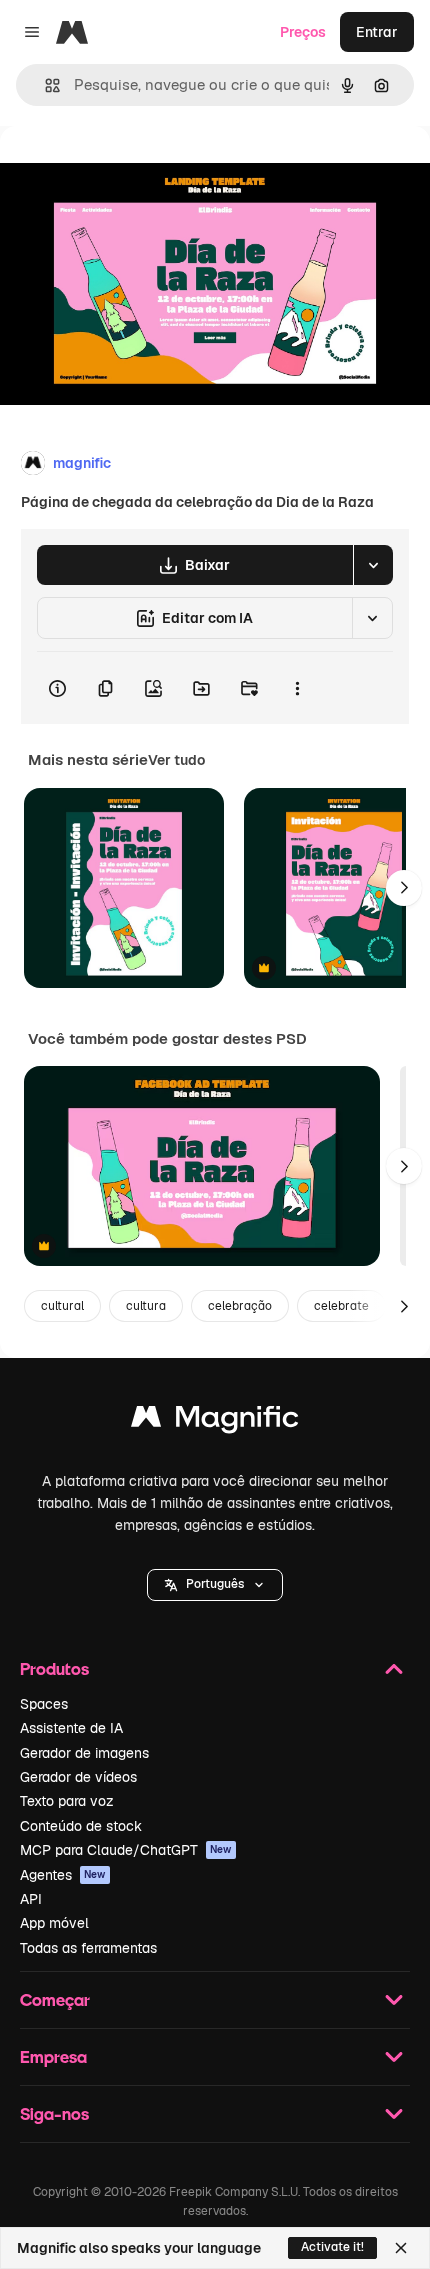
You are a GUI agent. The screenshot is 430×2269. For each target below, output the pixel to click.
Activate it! (332, 2247)
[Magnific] (215, 1421)
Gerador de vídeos (78, 1777)
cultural (62, 1306)
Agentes (63, 1875)
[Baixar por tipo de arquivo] (373, 565)
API (31, 1899)
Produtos (54, 1668)
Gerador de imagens (84, 1753)
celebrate (341, 1306)
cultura (146, 1306)
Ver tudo (176, 760)
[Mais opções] (297, 688)
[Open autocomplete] (44, 85)
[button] (215, 1585)
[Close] (401, 2248)
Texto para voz (67, 1801)
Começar (55, 1999)
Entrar (377, 32)
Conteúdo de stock (81, 1826)
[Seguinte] (404, 888)
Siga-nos (54, 2113)
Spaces (44, 1704)
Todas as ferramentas (88, 1948)
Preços (303, 32)
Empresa (53, 2056)
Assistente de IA (71, 1728)
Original (128, 171)
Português (215, 1584)
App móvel (54, 1923)
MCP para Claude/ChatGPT (126, 1850)
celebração (240, 1306)
